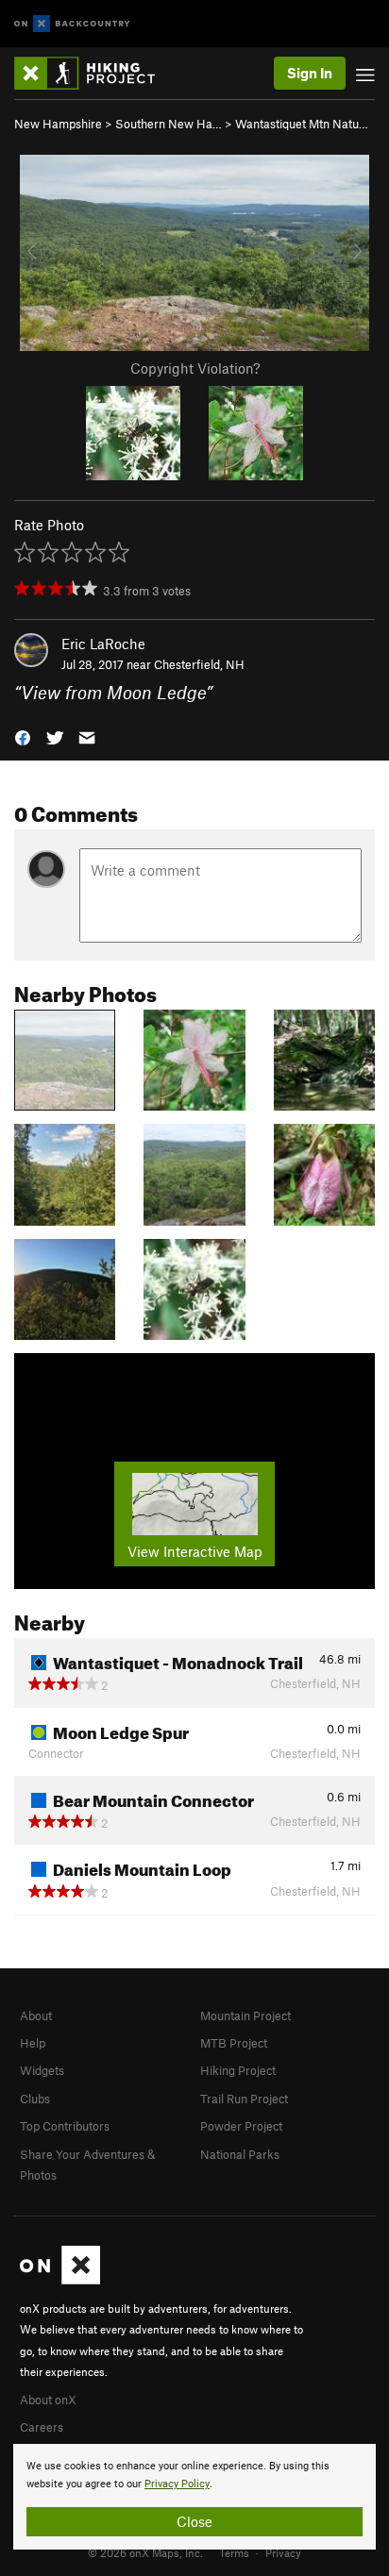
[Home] (94, 73)
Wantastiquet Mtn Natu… (302, 124)
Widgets (42, 2070)
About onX (48, 2400)
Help (33, 2043)
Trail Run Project (244, 2099)
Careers (42, 2427)
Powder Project (241, 2126)
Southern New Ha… (169, 124)
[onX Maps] (60, 2280)
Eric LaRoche (103, 644)
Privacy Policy (177, 2484)
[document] (194, 2497)
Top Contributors (65, 2126)
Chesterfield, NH (199, 664)
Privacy (283, 2552)
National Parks (240, 2154)
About (36, 2016)
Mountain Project (245, 2016)
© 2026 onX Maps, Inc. (145, 2552)
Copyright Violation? (195, 368)
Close (194, 2521)
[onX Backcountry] (72, 24)
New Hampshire (58, 124)
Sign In (310, 73)
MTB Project (234, 2043)
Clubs (35, 2099)
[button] (23, 736)
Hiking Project (238, 2070)
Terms (234, 2552)
